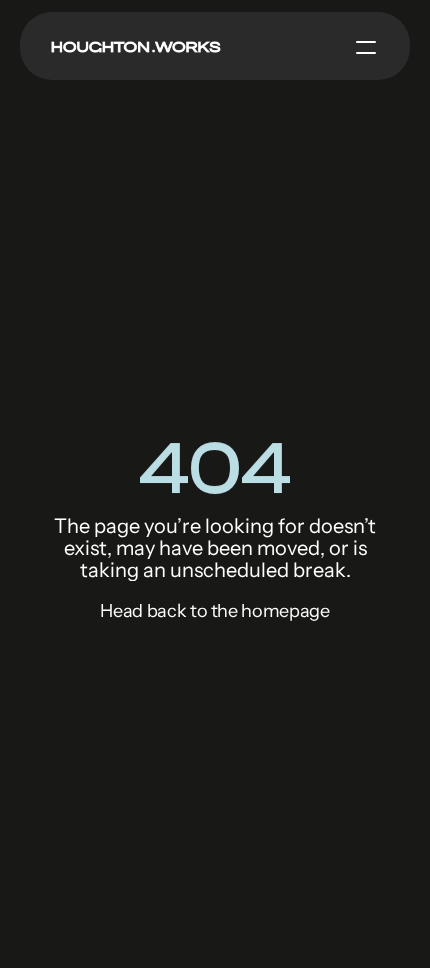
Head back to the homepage (214, 611)
